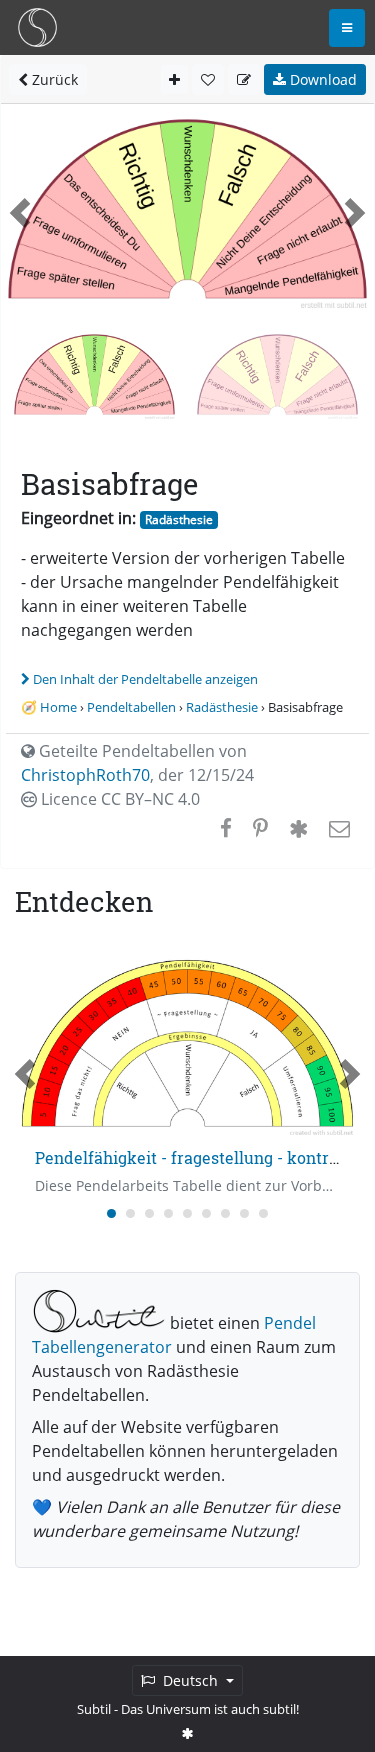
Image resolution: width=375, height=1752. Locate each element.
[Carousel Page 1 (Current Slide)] (111, 1213)
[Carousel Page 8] (244, 1213)
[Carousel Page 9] (263, 1213)
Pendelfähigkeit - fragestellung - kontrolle (196, 1157)
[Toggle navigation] (347, 28)
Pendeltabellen (131, 707)
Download (321, 79)
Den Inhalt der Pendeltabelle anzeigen (145, 679)
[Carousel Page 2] (130, 1213)
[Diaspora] (298, 828)
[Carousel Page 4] (168, 1213)
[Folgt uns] (188, 1733)
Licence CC (118, 799)
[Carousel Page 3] (149, 1213)
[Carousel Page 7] (225, 1213)
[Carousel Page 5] (187, 1213)
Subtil (94, 1709)
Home (58, 707)
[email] (337, 828)
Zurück (53, 79)
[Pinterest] (260, 828)
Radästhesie (179, 519)
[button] (19, 212)
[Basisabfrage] (277, 375)
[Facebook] (226, 828)
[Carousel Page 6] (206, 1213)
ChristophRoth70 (85, 775)
